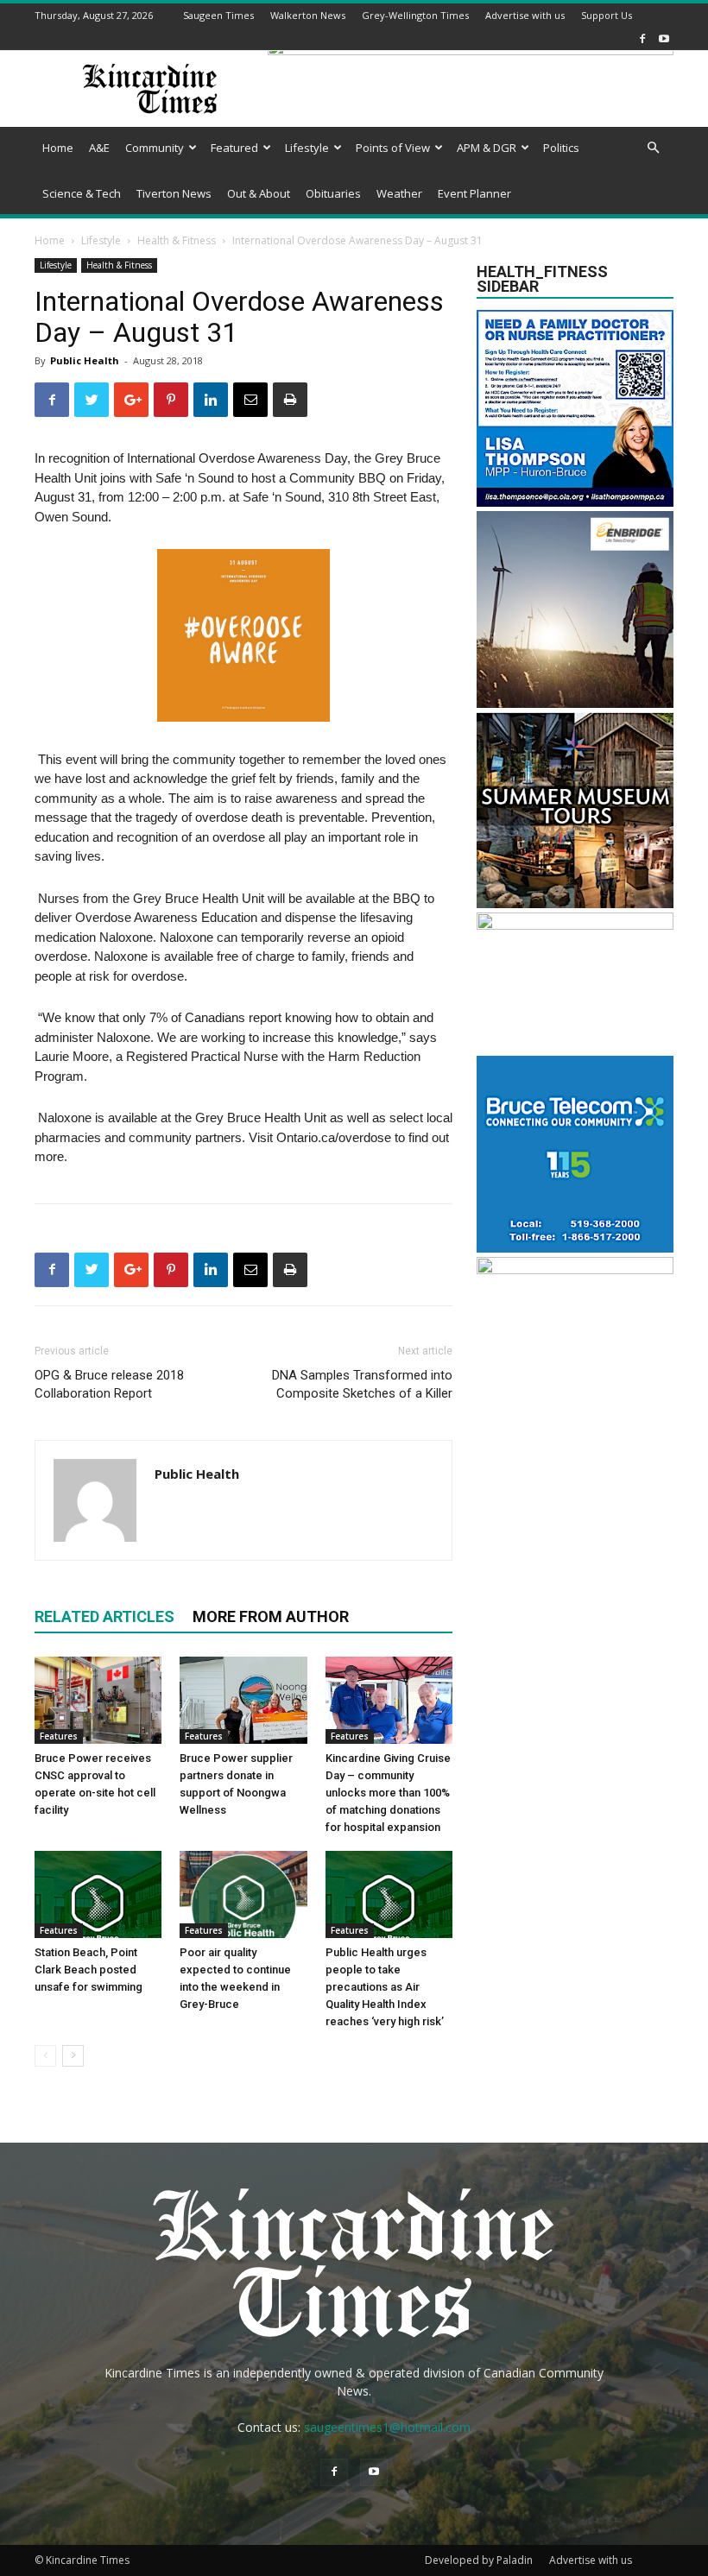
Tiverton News (174, 193)
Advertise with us (525, 15)
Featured (234, 148)
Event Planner (474, 193)
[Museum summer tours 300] (575, 903)
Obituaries (333, 193)
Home (58, 148)
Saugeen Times (218, 15)
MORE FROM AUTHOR (271, 1616)
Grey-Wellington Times (415, 15)
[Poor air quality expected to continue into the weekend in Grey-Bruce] (243, 1894)
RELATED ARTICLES (104, 1616)
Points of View (393, 148)
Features (59, 1736)
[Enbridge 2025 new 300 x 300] (575, 703)
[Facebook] (642, 38)
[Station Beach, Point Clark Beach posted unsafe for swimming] (98, 1894)
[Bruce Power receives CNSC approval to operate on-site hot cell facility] (98, 1700)
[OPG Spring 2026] (575, 1269)
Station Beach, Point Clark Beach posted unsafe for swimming (88, 1970)
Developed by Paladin (479, 2560)
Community (155, 148)
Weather (399, 193)
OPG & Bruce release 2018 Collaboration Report (109, 1384)
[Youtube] (664, 38)
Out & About (259, 193)
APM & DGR (487, 148)
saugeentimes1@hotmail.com (387, 2427)
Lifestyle (307, 148)
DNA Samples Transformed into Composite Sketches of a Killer (362, 1384)
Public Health (85, 360)
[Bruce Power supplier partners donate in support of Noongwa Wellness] (243, 1700)
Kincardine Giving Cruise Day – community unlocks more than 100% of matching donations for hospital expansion (388, 1793)
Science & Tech (82, 193)
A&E (99, 148)
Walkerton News (308, 15)
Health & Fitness (177, 240)
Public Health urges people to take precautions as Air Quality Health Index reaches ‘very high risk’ (385, 1987)
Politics (561, 148)
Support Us (607, 15)
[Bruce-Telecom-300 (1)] (575, 1248)
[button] (653, 148)
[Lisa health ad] (575, 502)
